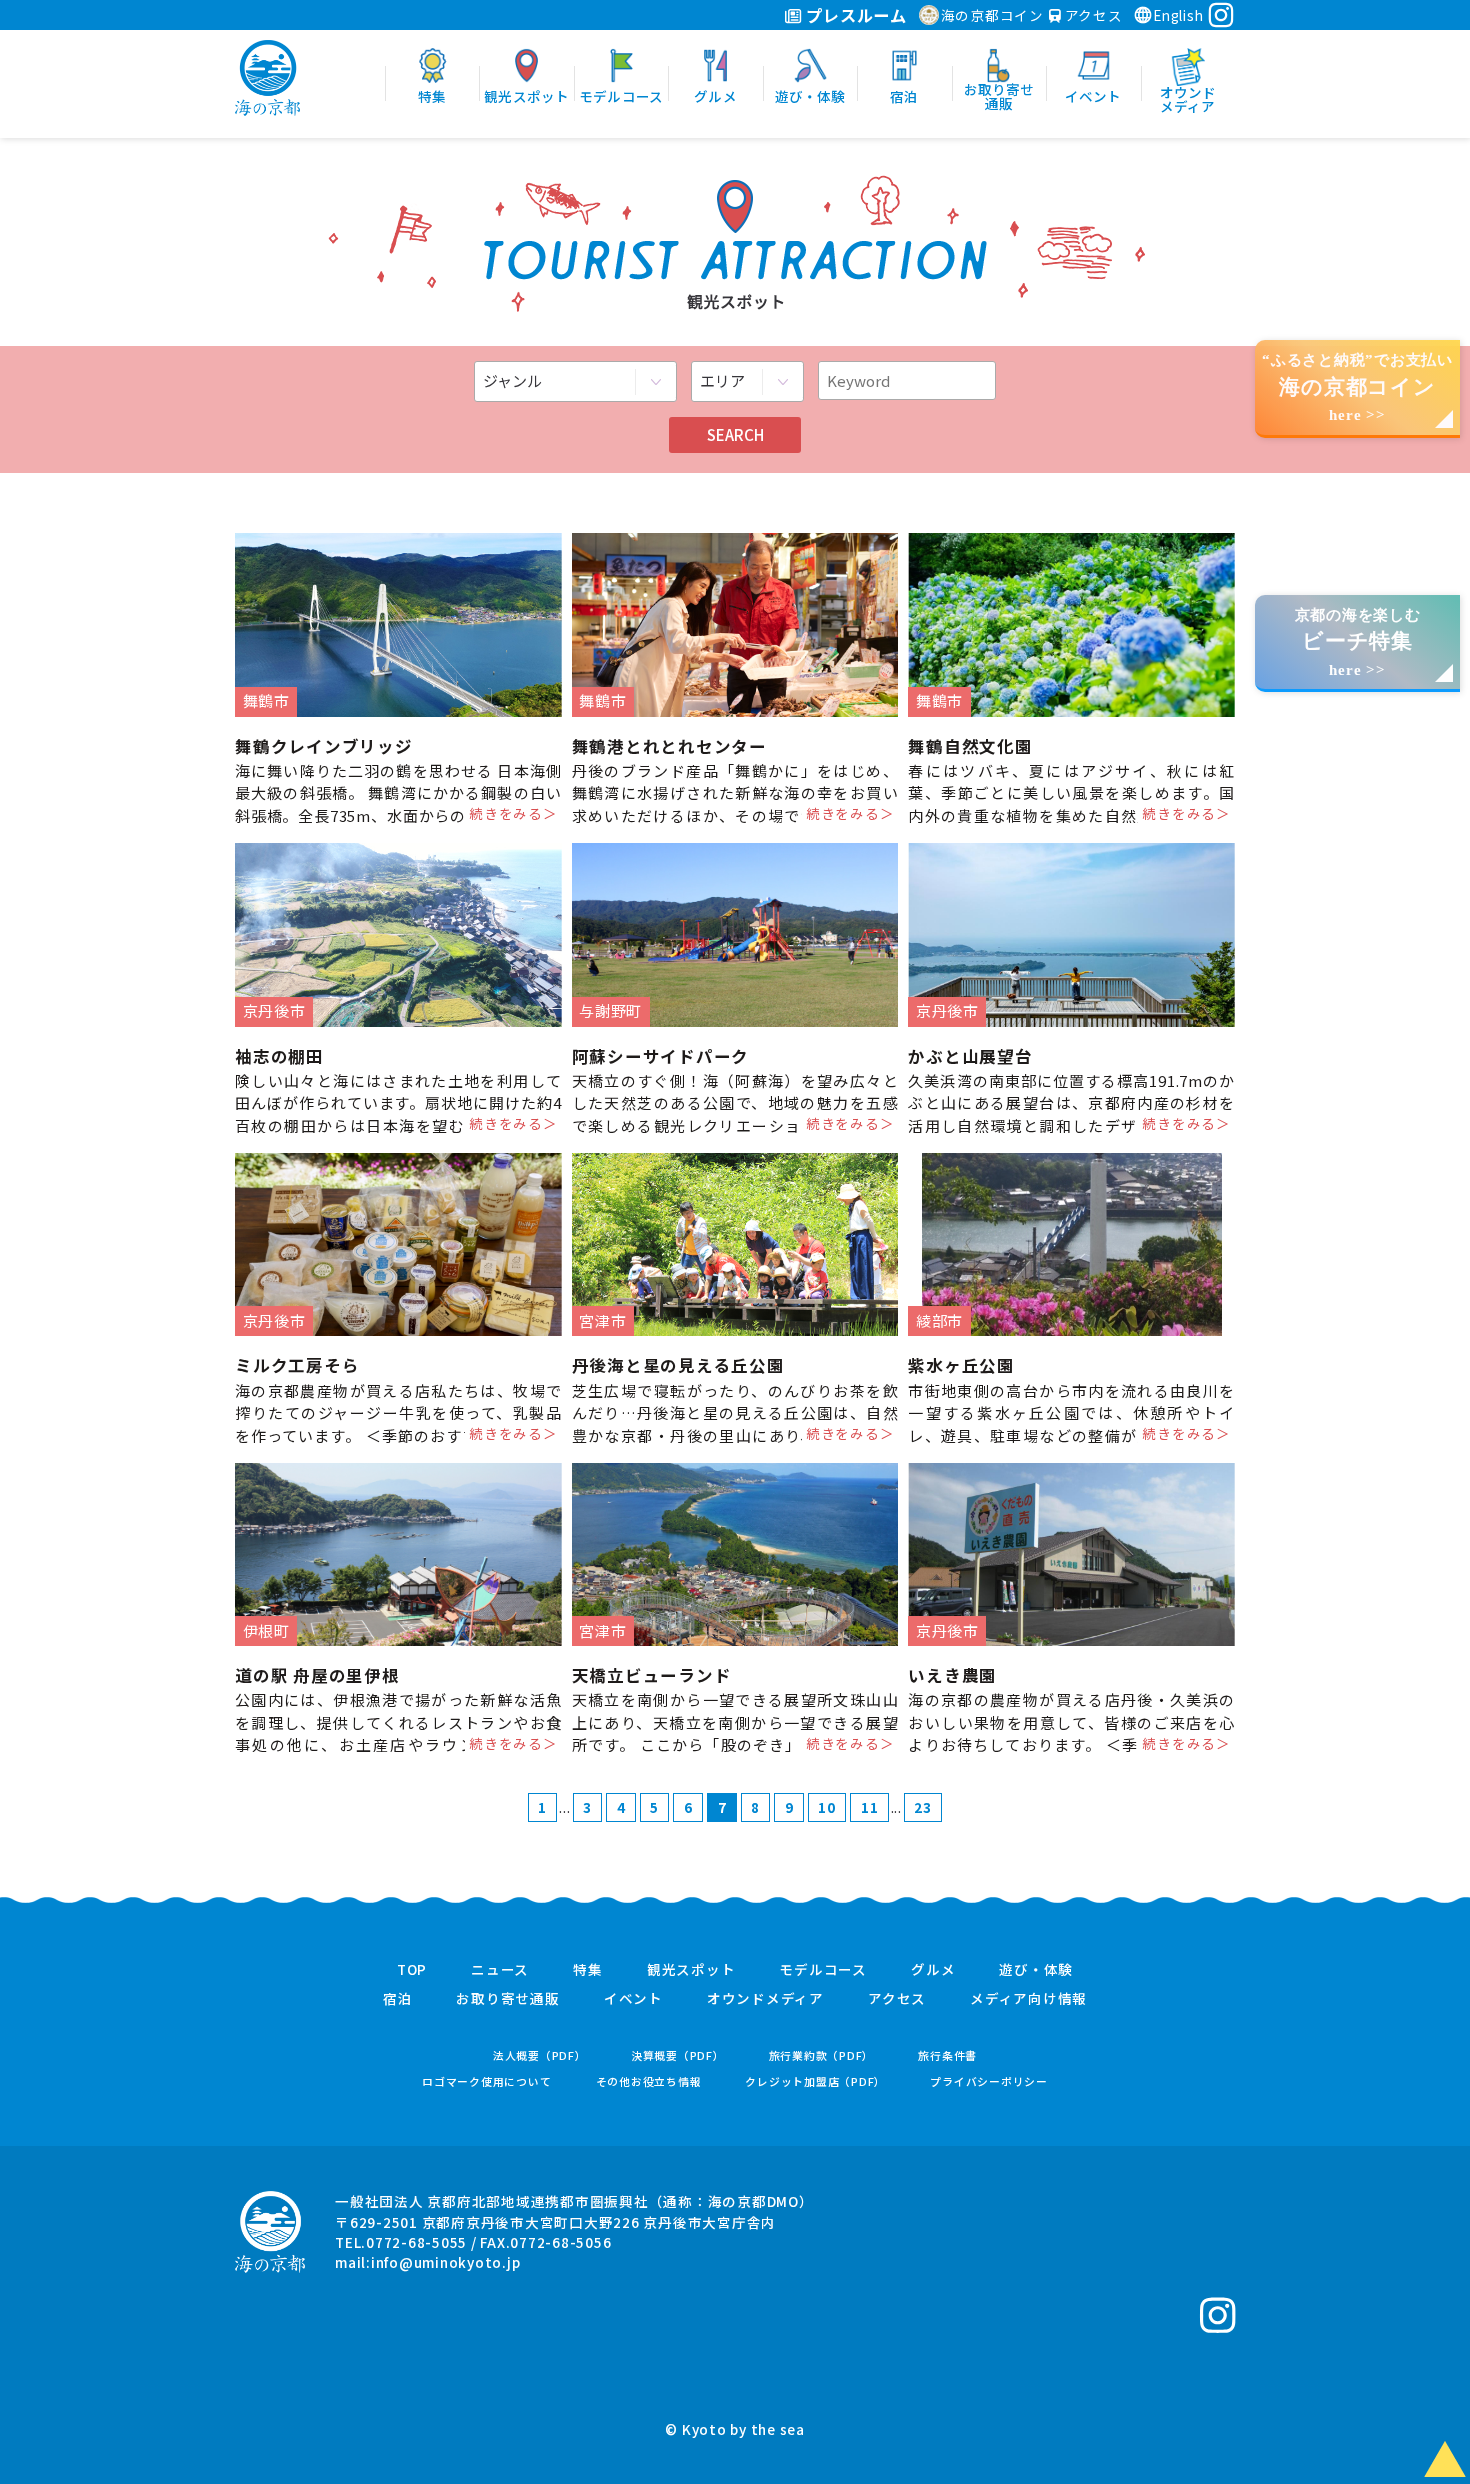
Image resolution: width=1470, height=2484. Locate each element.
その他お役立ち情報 (649, 2081)
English (1178, 15)
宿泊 (398, 1999)
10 (827, 1807)
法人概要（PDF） (540, 2055)
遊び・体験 (1036, 1970)
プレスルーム (854, 15)
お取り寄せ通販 (507, 1999)
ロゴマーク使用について (486, 2081)
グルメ (933, 1970)
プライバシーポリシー (989, 2081)
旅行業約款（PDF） (822, 2055)
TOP (412, 1970)
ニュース (500, 1970)
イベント (633, 1999)
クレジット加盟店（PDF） (815, 2081)
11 (870, 1807)
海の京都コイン (992, 15)
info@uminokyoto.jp (446, 2262)
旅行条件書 (947, 2055)
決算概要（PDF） (678, 2055)
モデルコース (823, 1970)
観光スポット (691, 1970)
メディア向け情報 (1028, 1999)
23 (923, 1807)
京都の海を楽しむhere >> (1358, 642)
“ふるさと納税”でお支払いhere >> (1357, 387)
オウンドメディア (765, 1999)
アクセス (1092, 15)
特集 (588, 1970)
